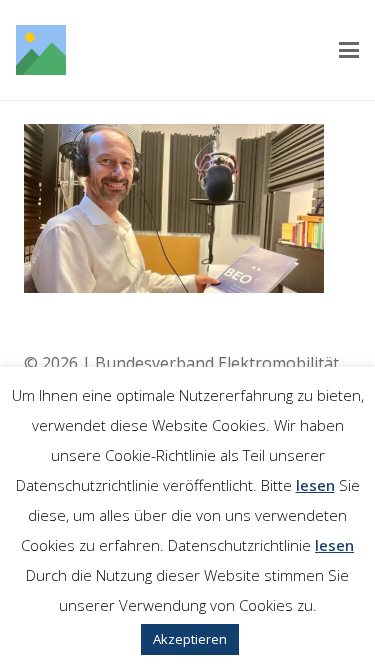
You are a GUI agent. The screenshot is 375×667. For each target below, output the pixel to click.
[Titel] (41, 50)
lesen (315, 485)
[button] (349, 50)
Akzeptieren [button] (190, 639)
